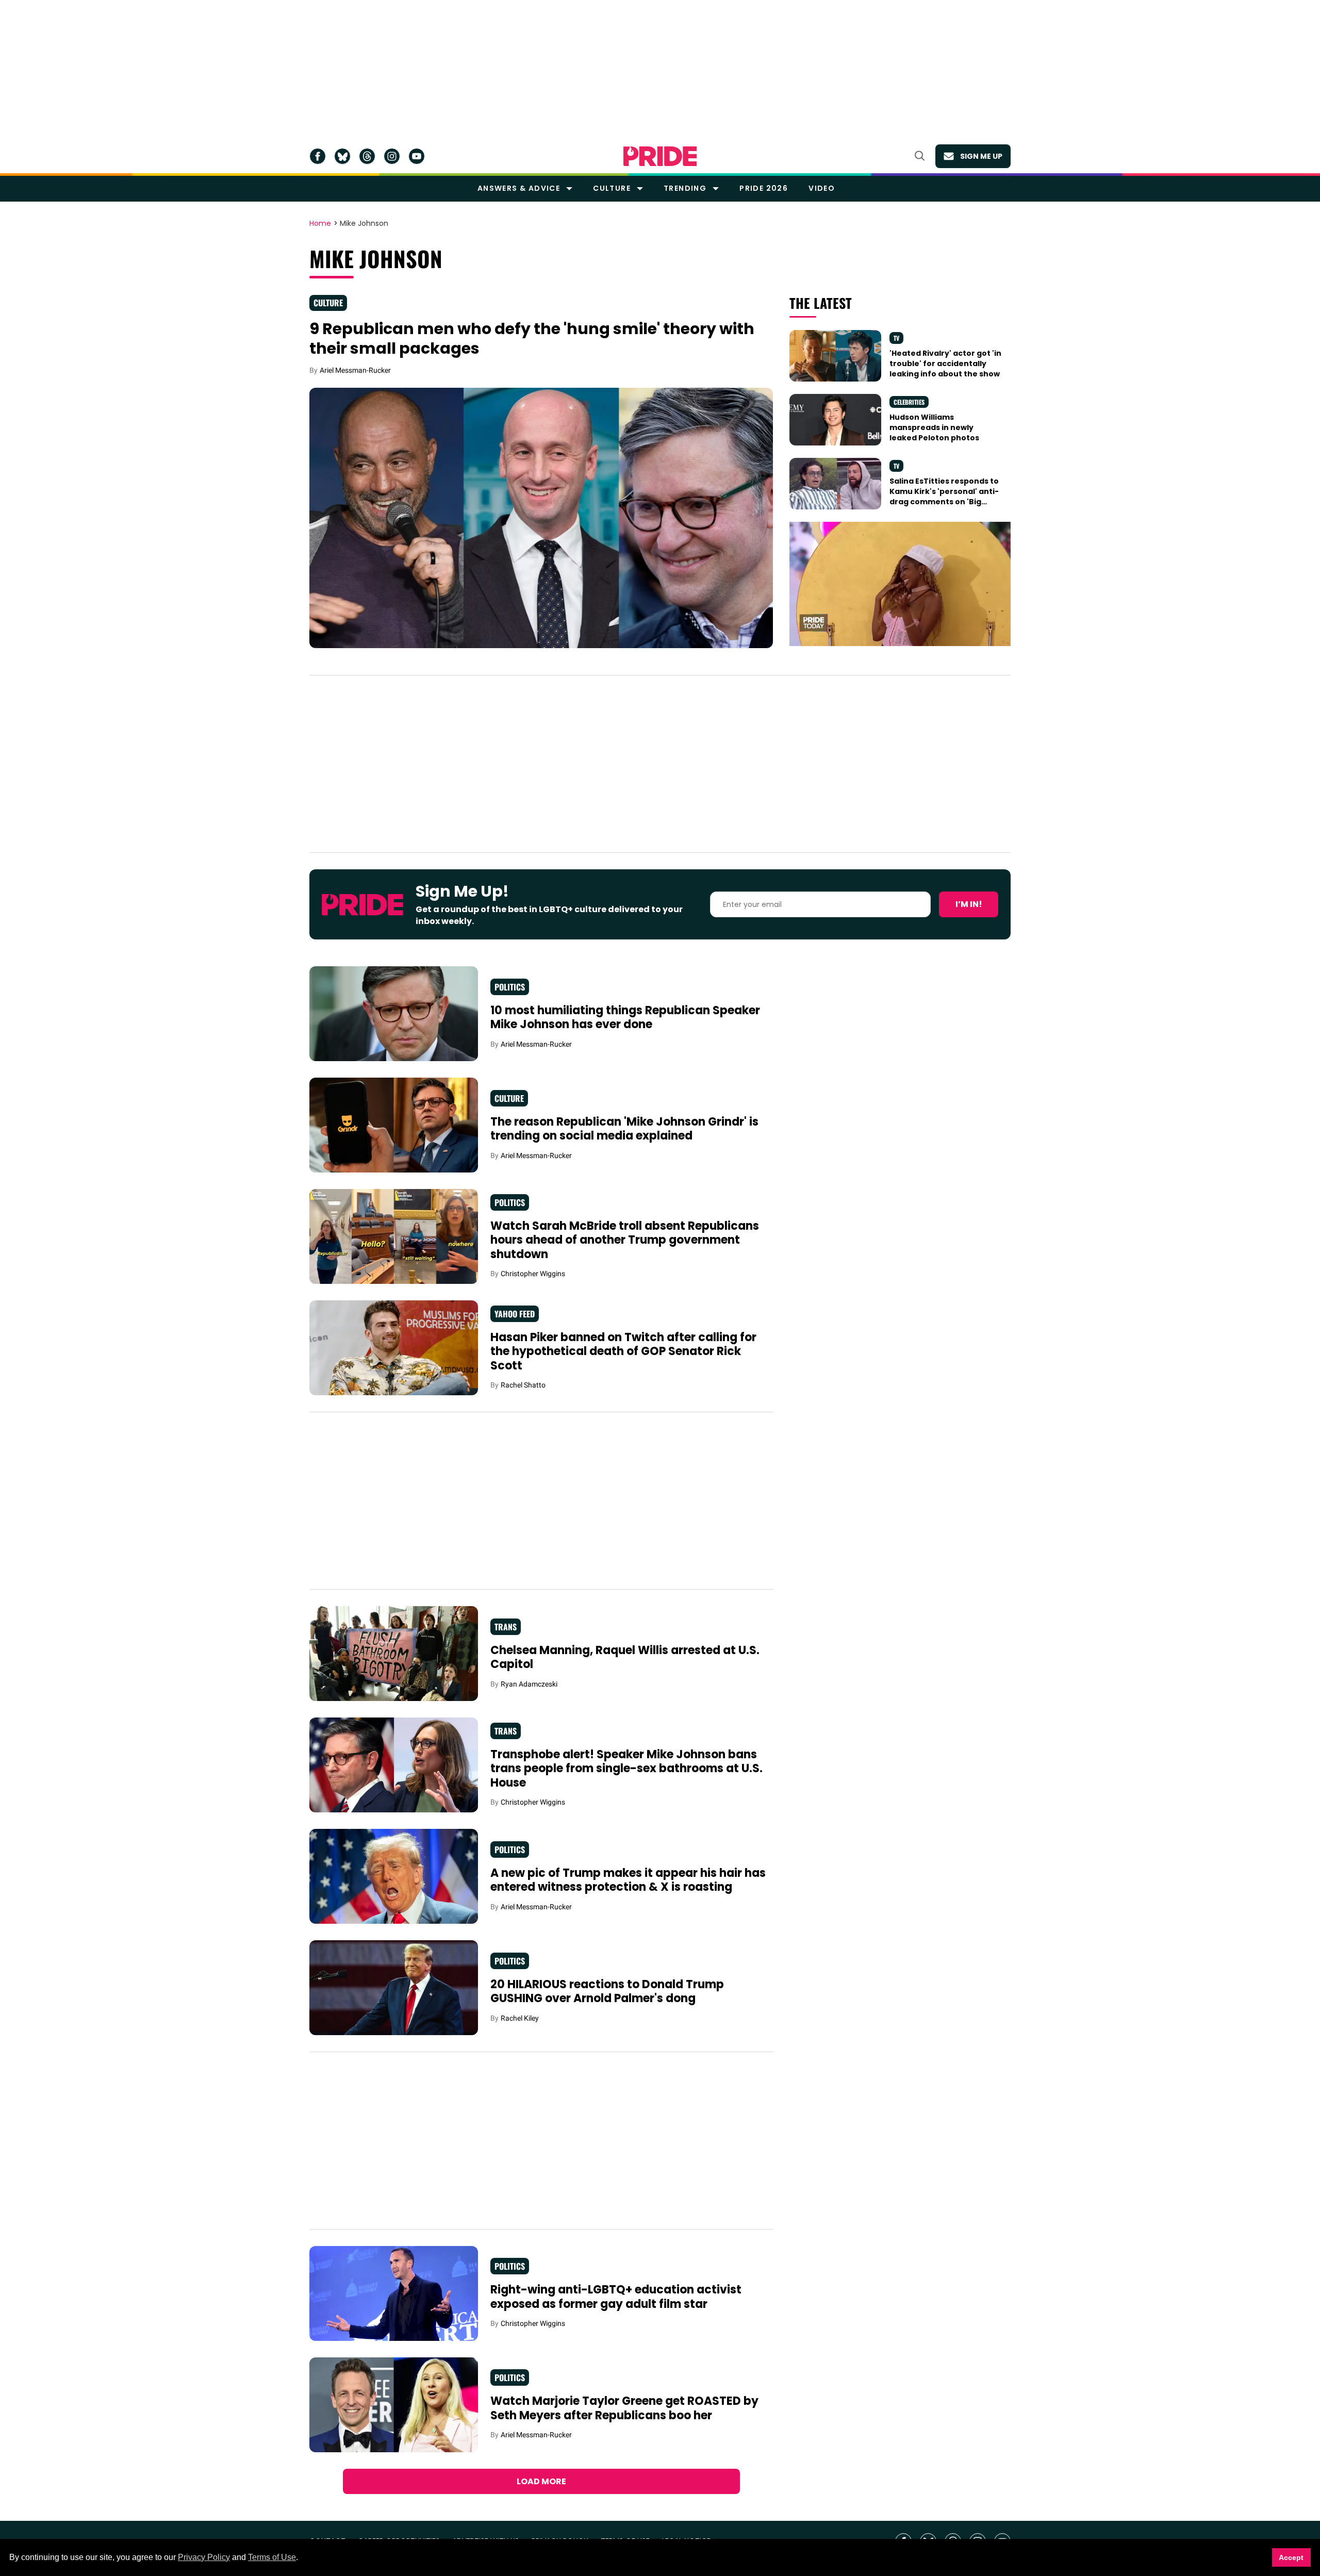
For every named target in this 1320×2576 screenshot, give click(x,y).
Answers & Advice (519, 188)
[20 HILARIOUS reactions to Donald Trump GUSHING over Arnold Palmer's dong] (394, 1987)
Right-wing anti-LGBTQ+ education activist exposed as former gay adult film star (616, 2297)
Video (822, 188)
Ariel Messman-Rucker (355, 370)
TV (896, 338)
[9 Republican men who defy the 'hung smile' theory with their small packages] (541, 517)
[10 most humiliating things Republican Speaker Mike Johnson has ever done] (394, 1013)
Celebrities (909, 402)
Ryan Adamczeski (529, 1684)
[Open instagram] (392, 156)
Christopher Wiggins (533, 1274)
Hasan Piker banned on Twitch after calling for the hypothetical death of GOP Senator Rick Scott (623, 1351)
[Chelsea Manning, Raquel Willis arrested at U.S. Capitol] (394, 1653)
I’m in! (969, 904)
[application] (900, 584)
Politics (510, 987)
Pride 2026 (764, 188)
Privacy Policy (204, 2557)
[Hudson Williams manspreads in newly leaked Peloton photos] (835, 419)
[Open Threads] (367, 156)
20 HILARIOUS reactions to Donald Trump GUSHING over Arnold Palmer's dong (607, 1992)
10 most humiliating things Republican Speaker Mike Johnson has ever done (625, 1018)
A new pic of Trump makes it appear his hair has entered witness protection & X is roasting (628, 1880)
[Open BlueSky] (342, 156)
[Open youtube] (417, 156)
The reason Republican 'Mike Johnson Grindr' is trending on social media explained (624, 1129)
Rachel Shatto (523, 1385)
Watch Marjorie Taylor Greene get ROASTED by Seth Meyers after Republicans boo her (624, 2408)
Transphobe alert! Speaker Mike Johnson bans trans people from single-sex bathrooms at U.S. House (626, 1769)
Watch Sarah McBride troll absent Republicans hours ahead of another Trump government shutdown (625, 1240)
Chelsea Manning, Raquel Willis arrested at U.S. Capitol (625, 1657)
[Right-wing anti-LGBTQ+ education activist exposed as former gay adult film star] (394, 2293)
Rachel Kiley (520, 2018)
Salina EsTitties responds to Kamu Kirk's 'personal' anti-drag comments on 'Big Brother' (944, 497)
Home (320, 224)
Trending (685, 188)
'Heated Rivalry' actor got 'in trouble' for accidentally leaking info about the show (945, 364)
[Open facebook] (318, 156)
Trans (506, 1627)
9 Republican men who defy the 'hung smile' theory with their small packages (532, 338)
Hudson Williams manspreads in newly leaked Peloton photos (934, 428)
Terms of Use (272, 2557)
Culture (612, 188)
